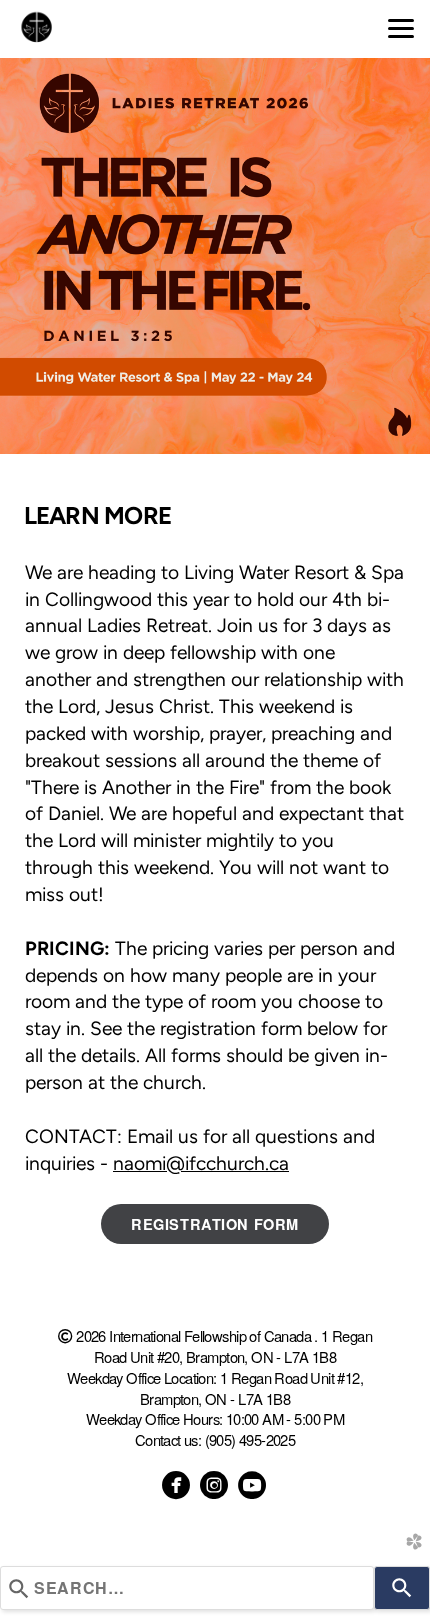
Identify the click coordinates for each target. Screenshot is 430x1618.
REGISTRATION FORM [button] (215, 1224)
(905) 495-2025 (250, 1439)
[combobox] (187, 1588)
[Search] (402, 1588)
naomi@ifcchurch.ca (201, 1163)
